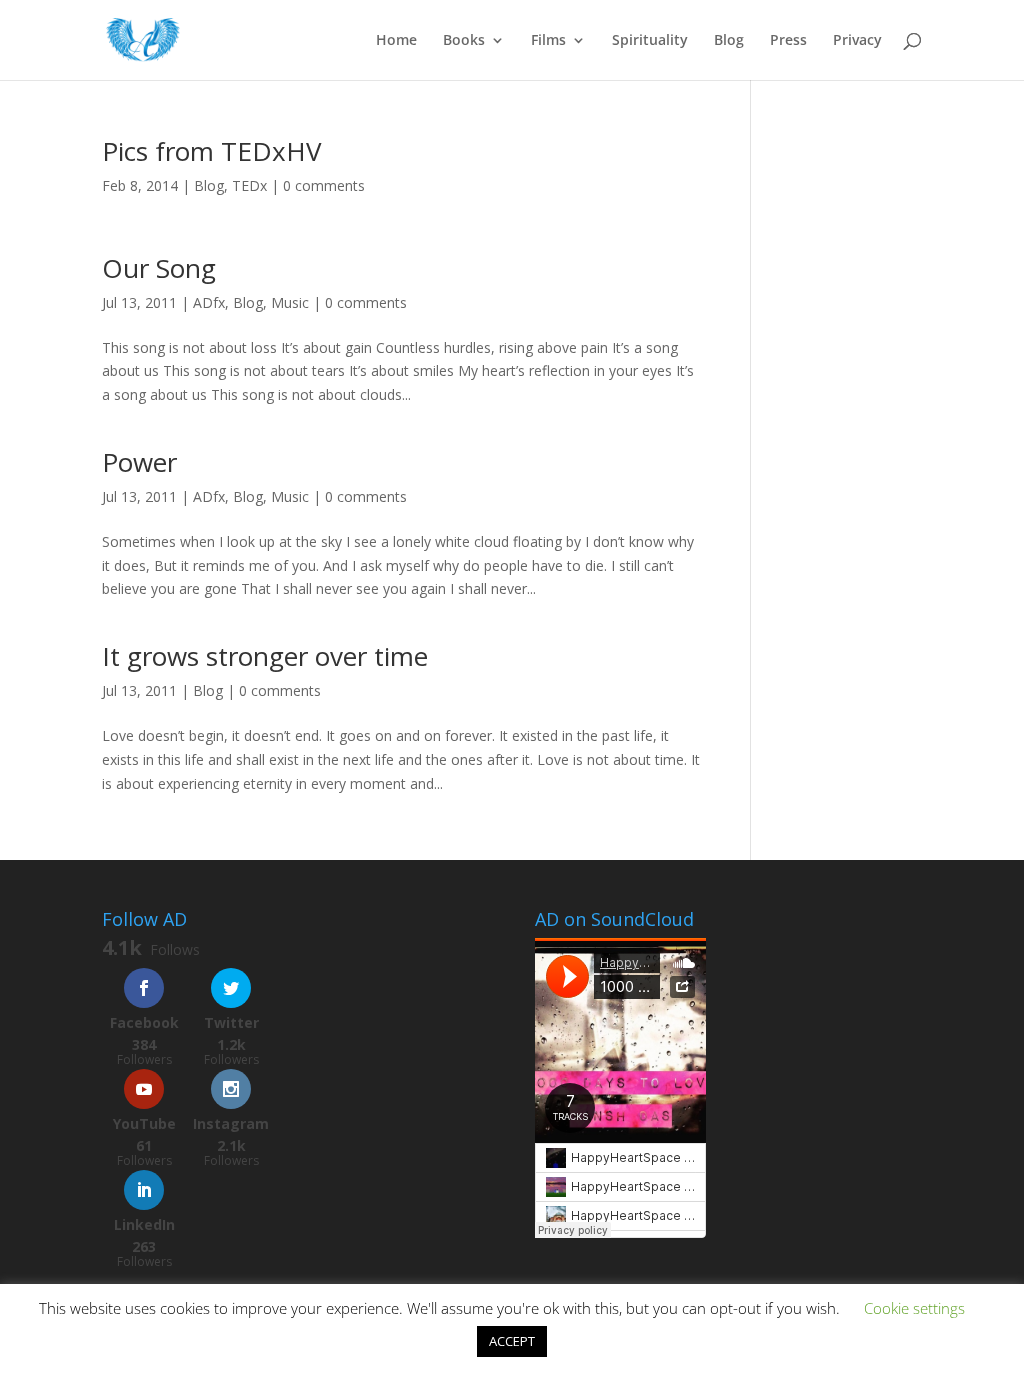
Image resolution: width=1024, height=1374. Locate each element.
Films (548, 41)
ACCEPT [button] (512, 1341)
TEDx (249, 185)
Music (290, 302)
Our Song (159, 268)
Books (464, 41)
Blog (729, 41)
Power (139, 462)
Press (788, 41)
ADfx (209, 302)
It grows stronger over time (265, 656)
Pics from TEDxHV (212, 151)
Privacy (857, 41)
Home (396, 41)
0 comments (324, 185)
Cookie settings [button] (914, 1308)
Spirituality (650, 41)
